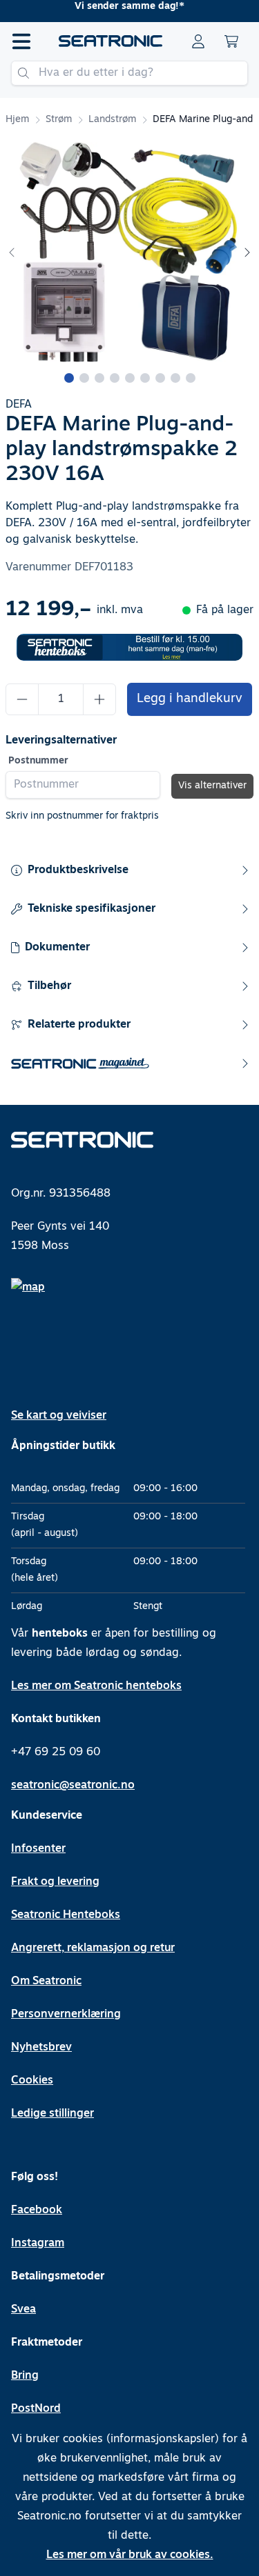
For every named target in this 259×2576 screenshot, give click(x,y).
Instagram (38, 2244)
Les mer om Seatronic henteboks (96, 1686)
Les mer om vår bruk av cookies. (130, 2555)
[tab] (69, 378)
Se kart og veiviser (59, 1416)
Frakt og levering (55, 1882)
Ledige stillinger (52, 2114)
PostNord (36, 2409)
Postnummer (38, 761)
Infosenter (38, 1849)
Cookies (32, 2081)
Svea (23, 2310)
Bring (25, 2376)
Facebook (37, 2210)
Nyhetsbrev (41, 2048)
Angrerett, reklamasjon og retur (93, 1948)
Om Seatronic (46, 1981)
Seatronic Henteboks (66, 1915)
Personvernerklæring (66, 2015)
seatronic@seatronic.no (73, 1786)
